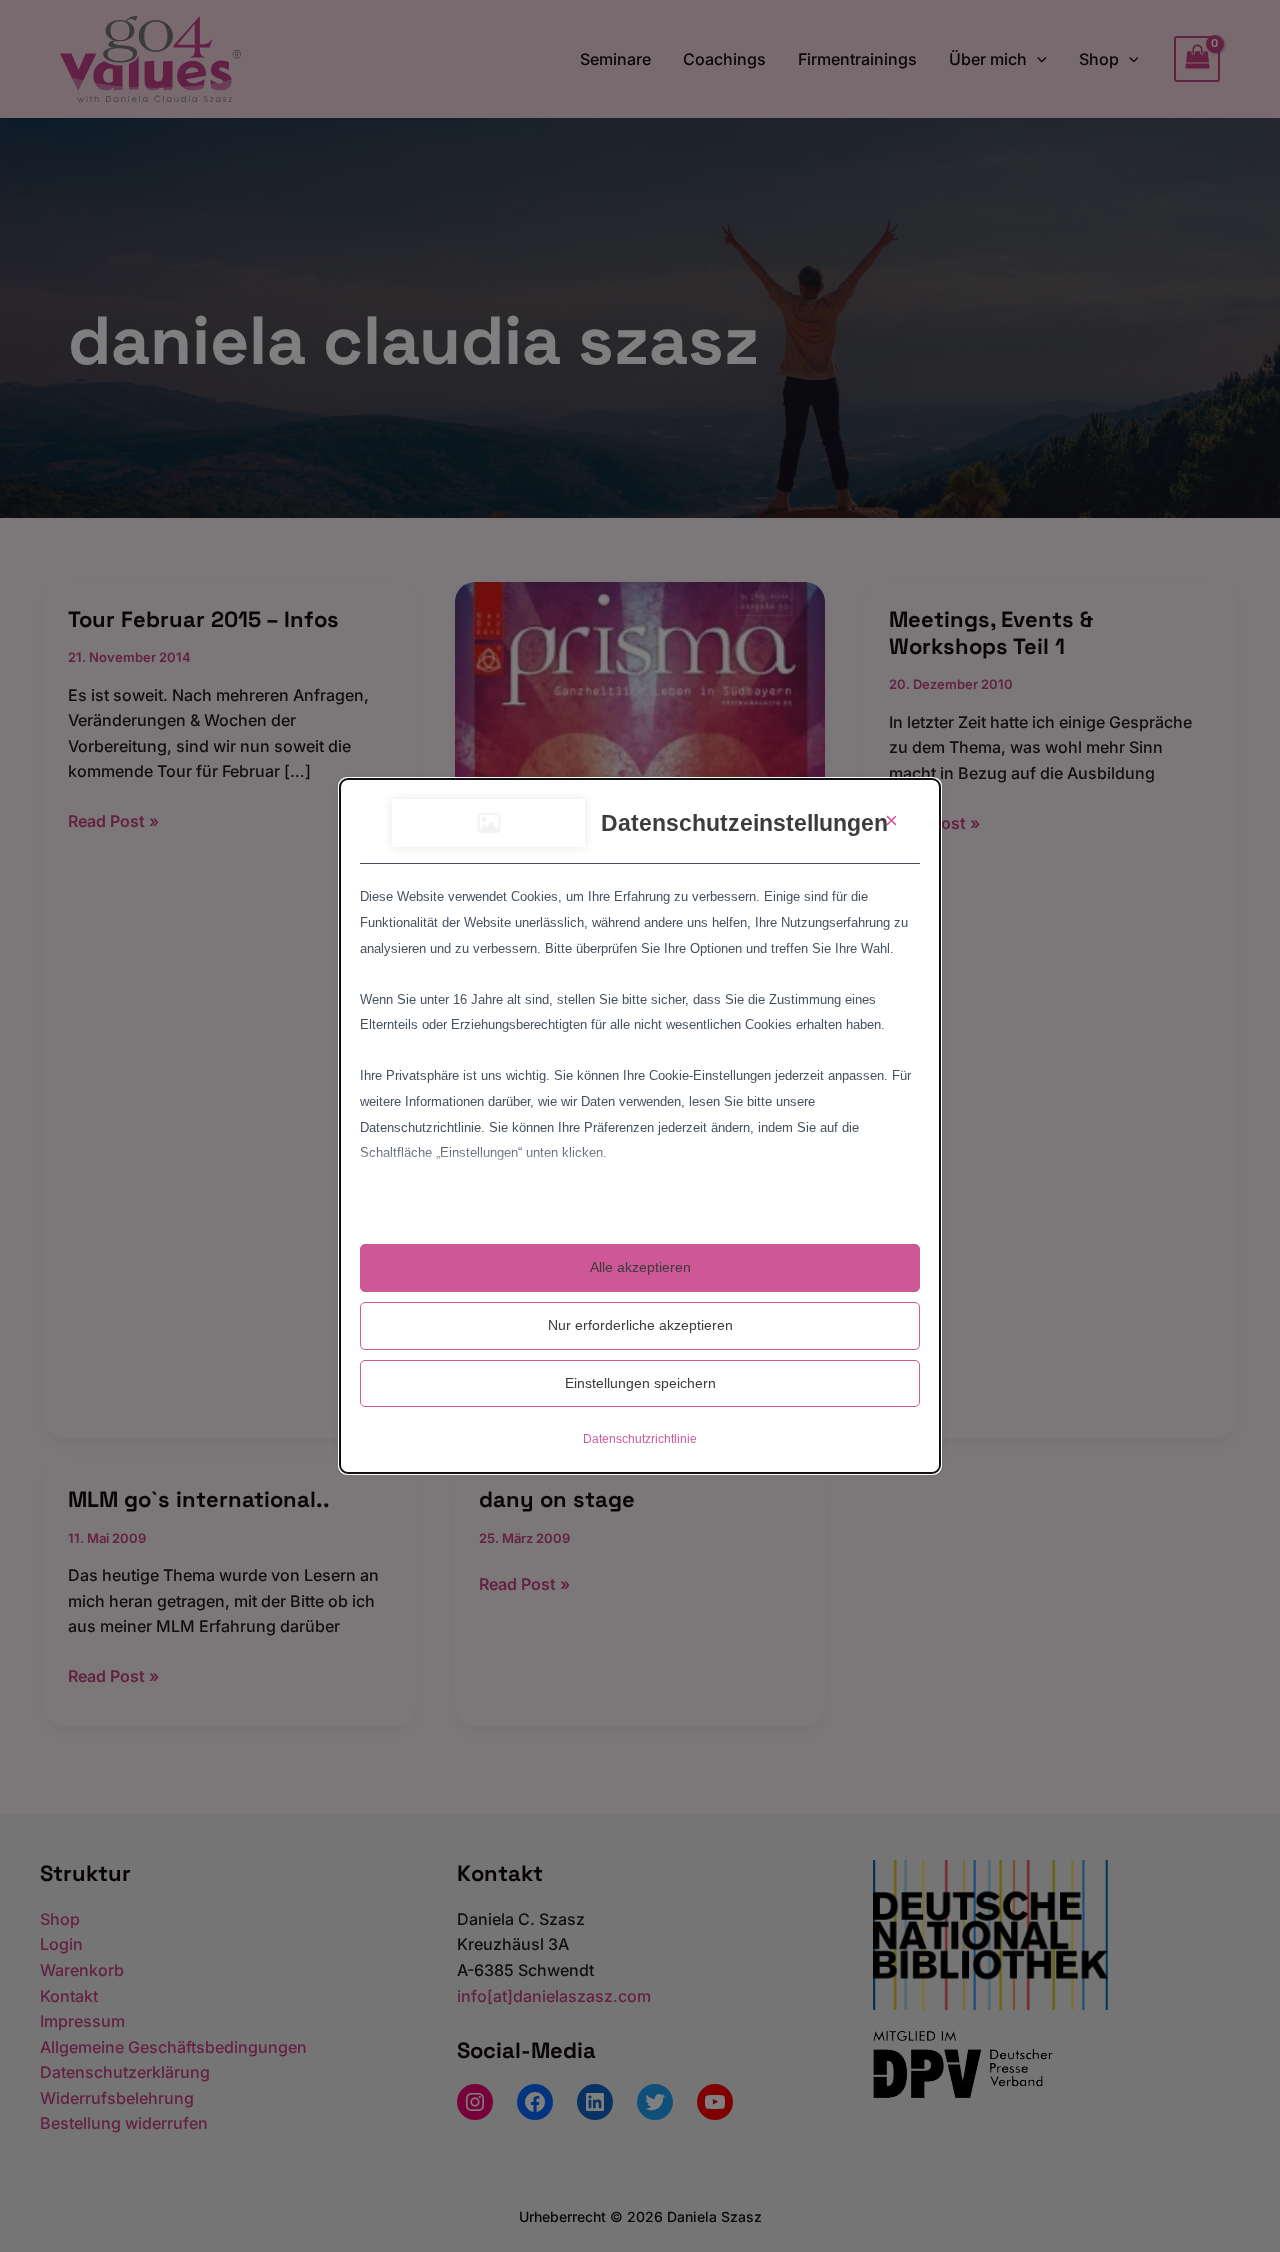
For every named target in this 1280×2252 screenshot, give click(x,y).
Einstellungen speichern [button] (640, 1383)
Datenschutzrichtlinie (640, 1439)
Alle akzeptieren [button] (640, 1267)
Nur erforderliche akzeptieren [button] (640, 1325)
